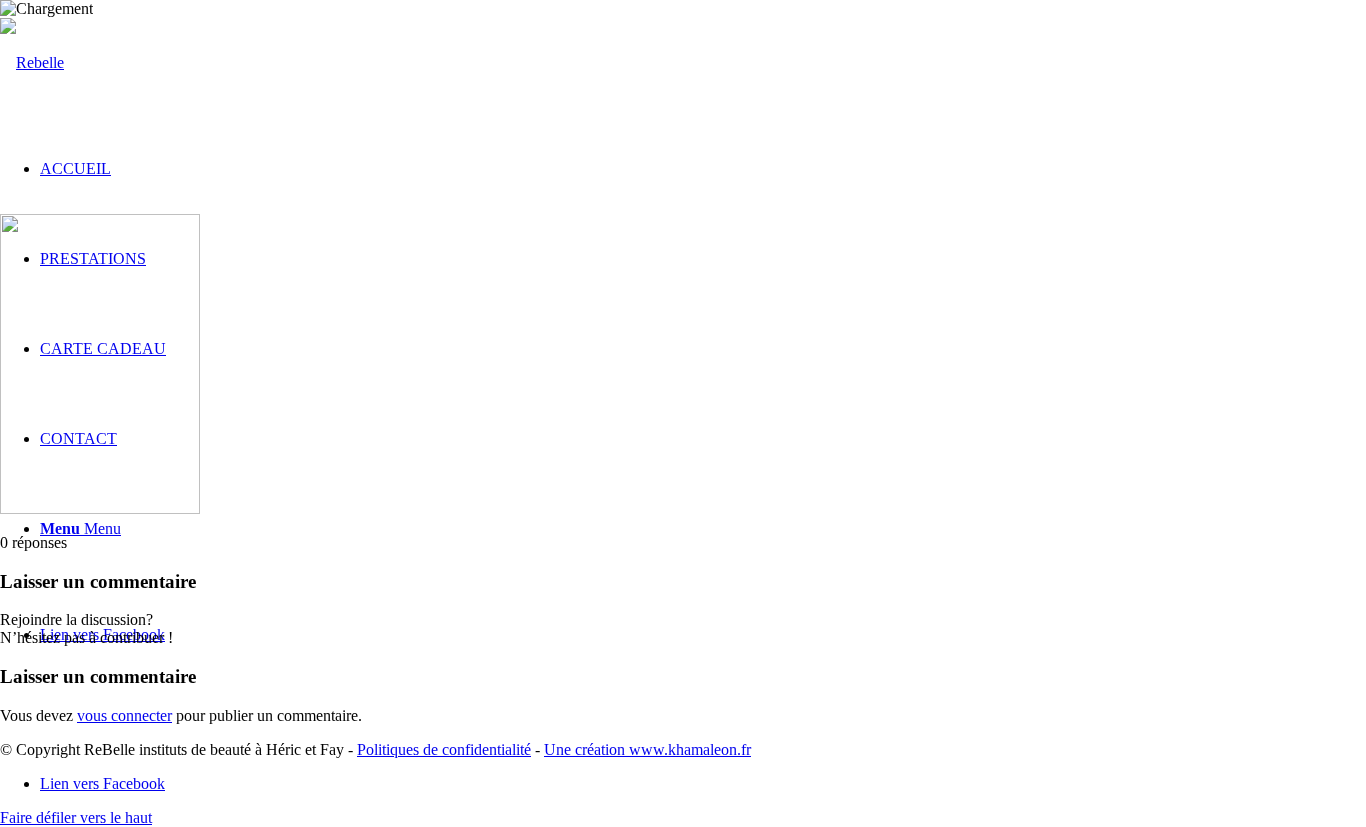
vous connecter (124, 715)
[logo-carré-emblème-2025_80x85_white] (32, 62)
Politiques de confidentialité (444, 749)
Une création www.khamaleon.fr (647, 749)
